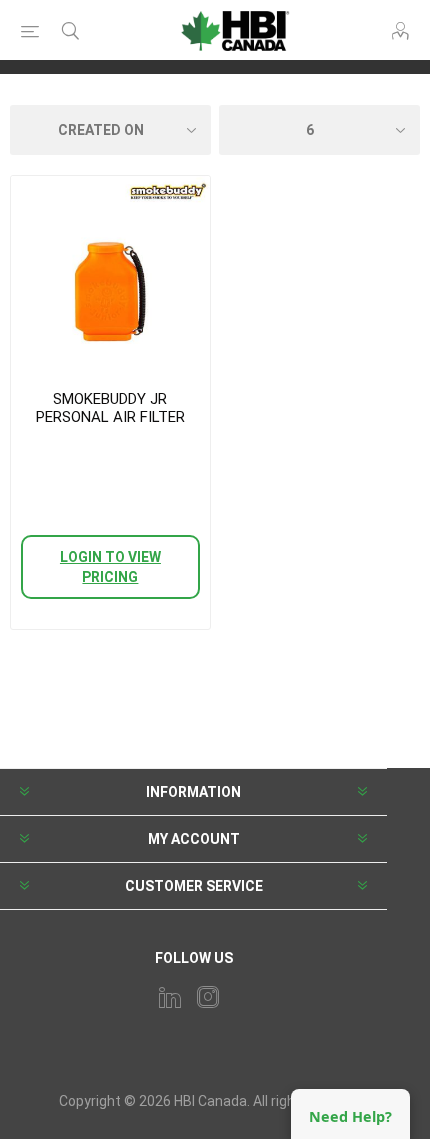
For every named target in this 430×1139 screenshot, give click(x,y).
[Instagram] (208, 997)
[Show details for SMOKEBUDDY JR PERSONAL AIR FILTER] (110, 275)
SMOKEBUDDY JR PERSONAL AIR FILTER (110, 408)
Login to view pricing (110, 567)
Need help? (350, 1116)
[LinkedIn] (170, 997)
